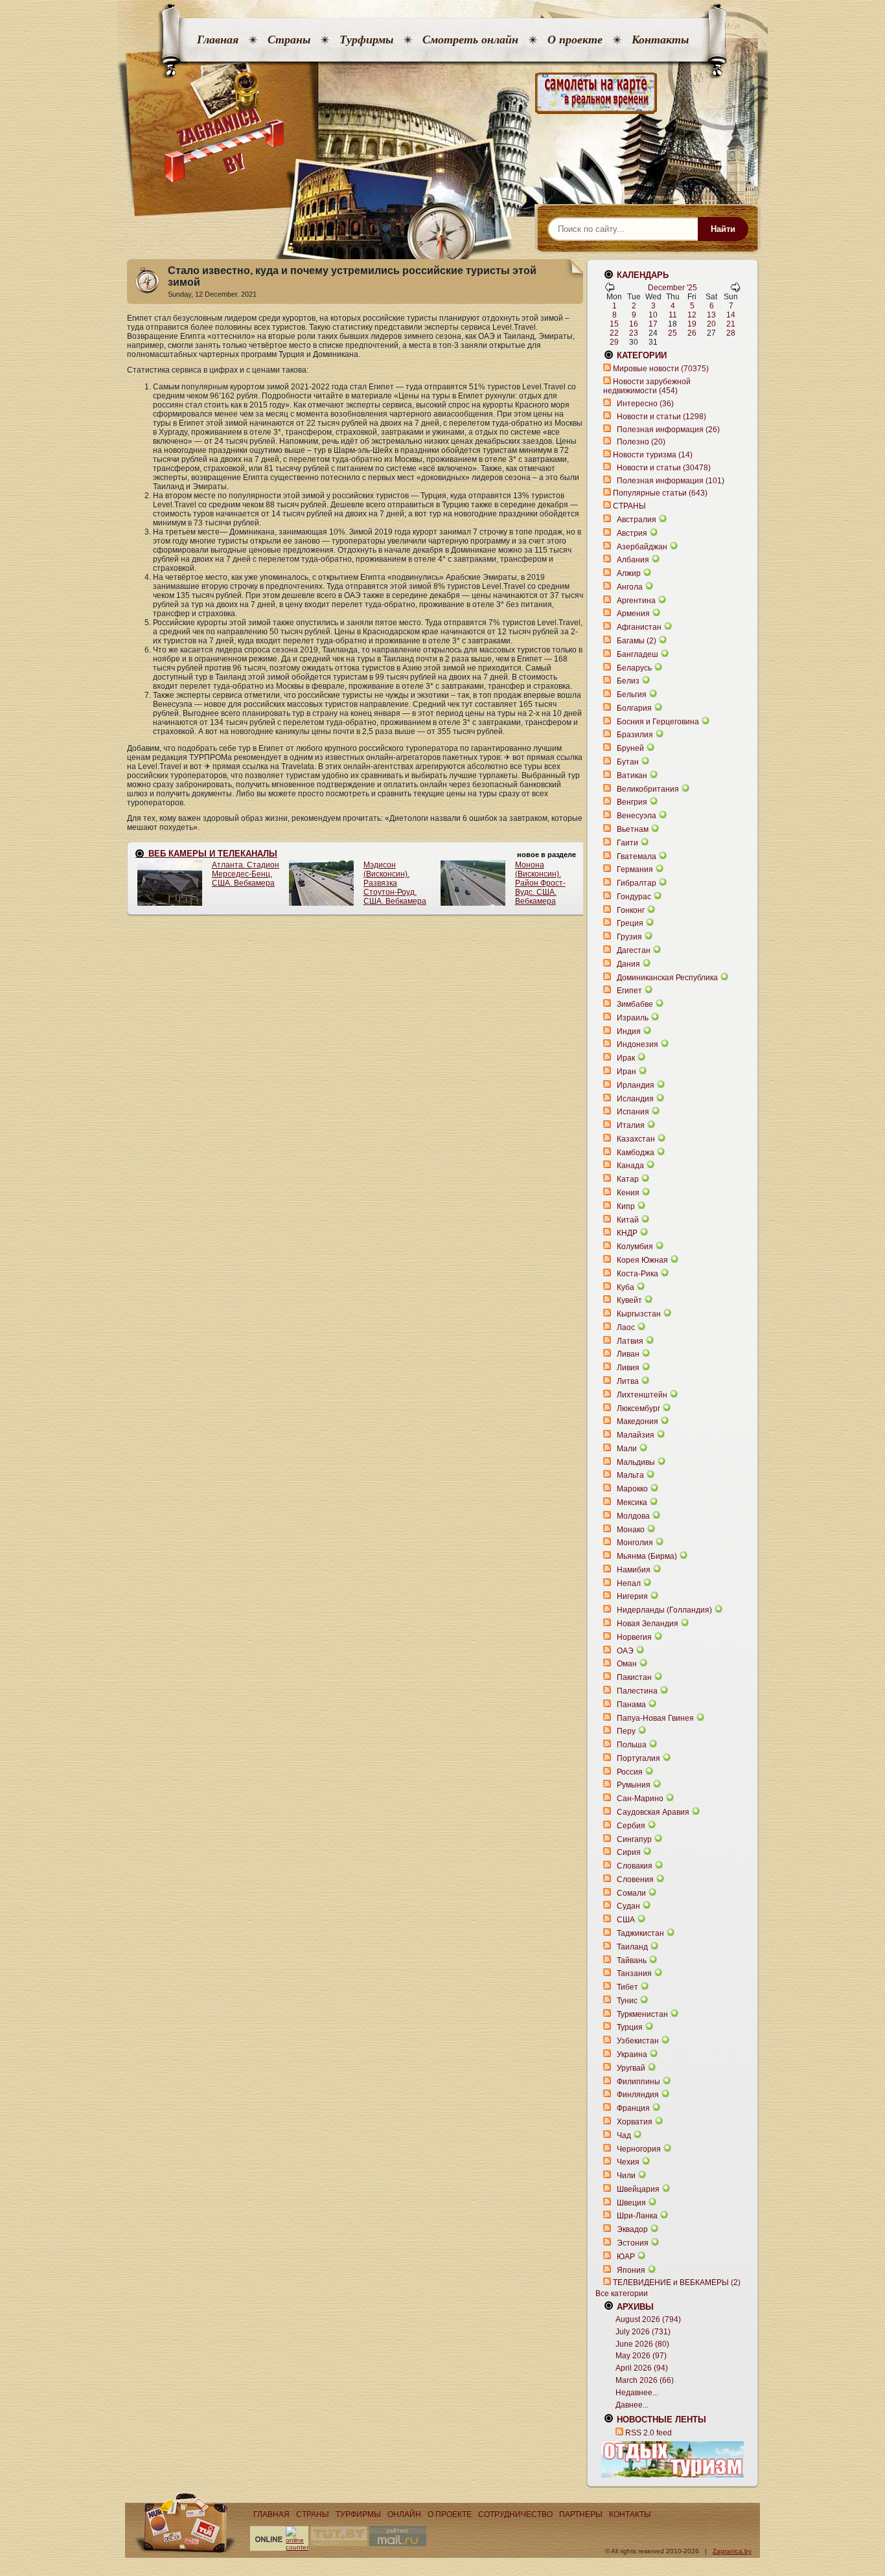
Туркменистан (642, 2014)
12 (692, 315)
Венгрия (632, 802)
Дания (628, 964)
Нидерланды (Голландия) (664, 1610)
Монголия (635, 1543)
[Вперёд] (735, 290)
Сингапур (634, 1839)
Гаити (627, 843)
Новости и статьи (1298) (661, 417)
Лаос (626, 1328)
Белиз (628, 681)
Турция (630, 2027)
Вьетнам (633, 829)
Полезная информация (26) (668, 430)
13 (711, 315)
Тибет (627, 1987)
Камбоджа (636, 1153)
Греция (630, 923)
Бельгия (632, 695)
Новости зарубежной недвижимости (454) (647, 386)
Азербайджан (642, 547)
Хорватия (635, 2122)
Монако (631, 1530)
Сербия (631, 1826)
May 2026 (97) (641, 2356)
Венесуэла (637, 816)
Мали (627, 1449)
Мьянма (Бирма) (647, 1556)
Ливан (628, 1354)
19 (692, 324)
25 (672, 333)
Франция (633, 2108)
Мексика (632, 1502)
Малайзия (636, 1435)
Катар (628, 1179)
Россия (630, 1772)
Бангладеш (638, 654)
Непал (629, 1583)
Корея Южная (642, 1260)
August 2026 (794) (648, 2319)
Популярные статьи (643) (660, 493)
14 (731, 315)
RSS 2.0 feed (649, 2433)
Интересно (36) (645, 404)
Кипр (626, 1206)
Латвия (630, 1341)
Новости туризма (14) (653, 455)
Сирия (629, 1852)
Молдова (633, 1516)
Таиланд (632, 1947)
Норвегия (634, 1637)
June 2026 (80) (642, 2344)
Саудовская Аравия (653, 1812)
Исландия (636, 1099)
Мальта (630, 1475)
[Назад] (610, 290)
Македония (638, 1421)
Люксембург (638, 1409)
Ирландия (636, 1085)
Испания (633, 1112)
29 (614, 342)
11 (673, 315)
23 (634, 333)
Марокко (632, 1489)
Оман (627, 1664)
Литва (628, 1381)
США (626, 1920)
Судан (628, 1906)
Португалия (638, 1758)
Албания (633, 560)
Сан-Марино (640, 1799)
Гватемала (637, 857)
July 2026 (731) (643, 2332)
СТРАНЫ (629, 506)
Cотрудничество (515, 2514)
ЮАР (626, 2257)
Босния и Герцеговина (658, 722)
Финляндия (638, 2095)
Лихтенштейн (642, 1395)
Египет (629, 991)
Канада (630, 1166)
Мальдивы (636, 1462)
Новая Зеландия (648, 1624)
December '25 (672, 288)
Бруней (630, 748)
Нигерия (632, 1596)
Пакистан (634, 1677)
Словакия (635, 1866)
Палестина (637, 1691)
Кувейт (629, 1300)
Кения (628, 1193)
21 (731, 324)
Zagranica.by (732, 2551)
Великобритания (648, 789)
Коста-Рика (638, 1274)
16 (634, 324)
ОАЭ (625, 1651)
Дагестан (634, 950)
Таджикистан (640, 1933)
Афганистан (639, 627)
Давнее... (632, 2405)
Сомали (631, 1893)
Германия (635, 869)
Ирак (626, 1058)
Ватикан (632, 776)
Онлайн (404, 2514)
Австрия (632, 533)
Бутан (628, 762)
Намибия (634, 1570)
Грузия (629, 937)
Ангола (630, 587)
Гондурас (634, 897)
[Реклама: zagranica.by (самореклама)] (672, 2459)
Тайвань (632, 1961)
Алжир (629, 573)
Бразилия (635, 735)
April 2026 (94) (642, 2368)
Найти (723, 229)
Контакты (660, 40)
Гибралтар (637, 883)
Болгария (634, 708)
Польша (632, 1745)
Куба (626, 1287)
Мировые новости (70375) (661, 369)
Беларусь (634, 668)
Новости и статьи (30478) (664, 468)
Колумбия (635, 1247)
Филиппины (638, 2082)
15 (614, 324)
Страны (289, 40)
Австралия (637, 520)
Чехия (628, 2162)
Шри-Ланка (637, 2216)
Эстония (633, 2243)
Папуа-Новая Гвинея (655, 1718)
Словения (635, 1880)
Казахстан (636, 1139)
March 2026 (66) (645, 2380)
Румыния (634, 1785)
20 (711, 324)
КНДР (627, 1233)
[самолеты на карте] (442, 94)
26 (692, 333)
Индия (629, 1031)
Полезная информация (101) (671, 481)
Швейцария (638, 2189)
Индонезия (638, 1044)
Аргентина (636, 601)
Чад (624, 2135)
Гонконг (631, 910)
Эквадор (632, 2229)
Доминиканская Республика (667, 978)
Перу (626, 1731)
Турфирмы (366, 40)
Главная (218, 40)
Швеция (631, 2203)
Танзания (634, 1973)
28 (731, 333)
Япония (631, 2270)
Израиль (633, 1018)
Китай (628, 1220)
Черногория (639, 2149)
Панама (631, 1705)
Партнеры (581, 2514)
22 (614, 333)
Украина (632, 2054)
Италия (631, 1125)
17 (653, 324)
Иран (626, 1072)
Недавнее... (637, 2393)
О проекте (575, 40)
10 (653, 315)
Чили (626, 2176)
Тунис (627, 2001)
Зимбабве (635, 1004)
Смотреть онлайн (470, 40)
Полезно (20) (641, 442)
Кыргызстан (639, 1314)
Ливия (628, 1368)
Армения (633, 614)
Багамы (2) (637, 641)
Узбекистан (638, 2041)
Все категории (622, 2294)
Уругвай (631, 2068)
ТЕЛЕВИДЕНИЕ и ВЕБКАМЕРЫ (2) (677, 2283)
